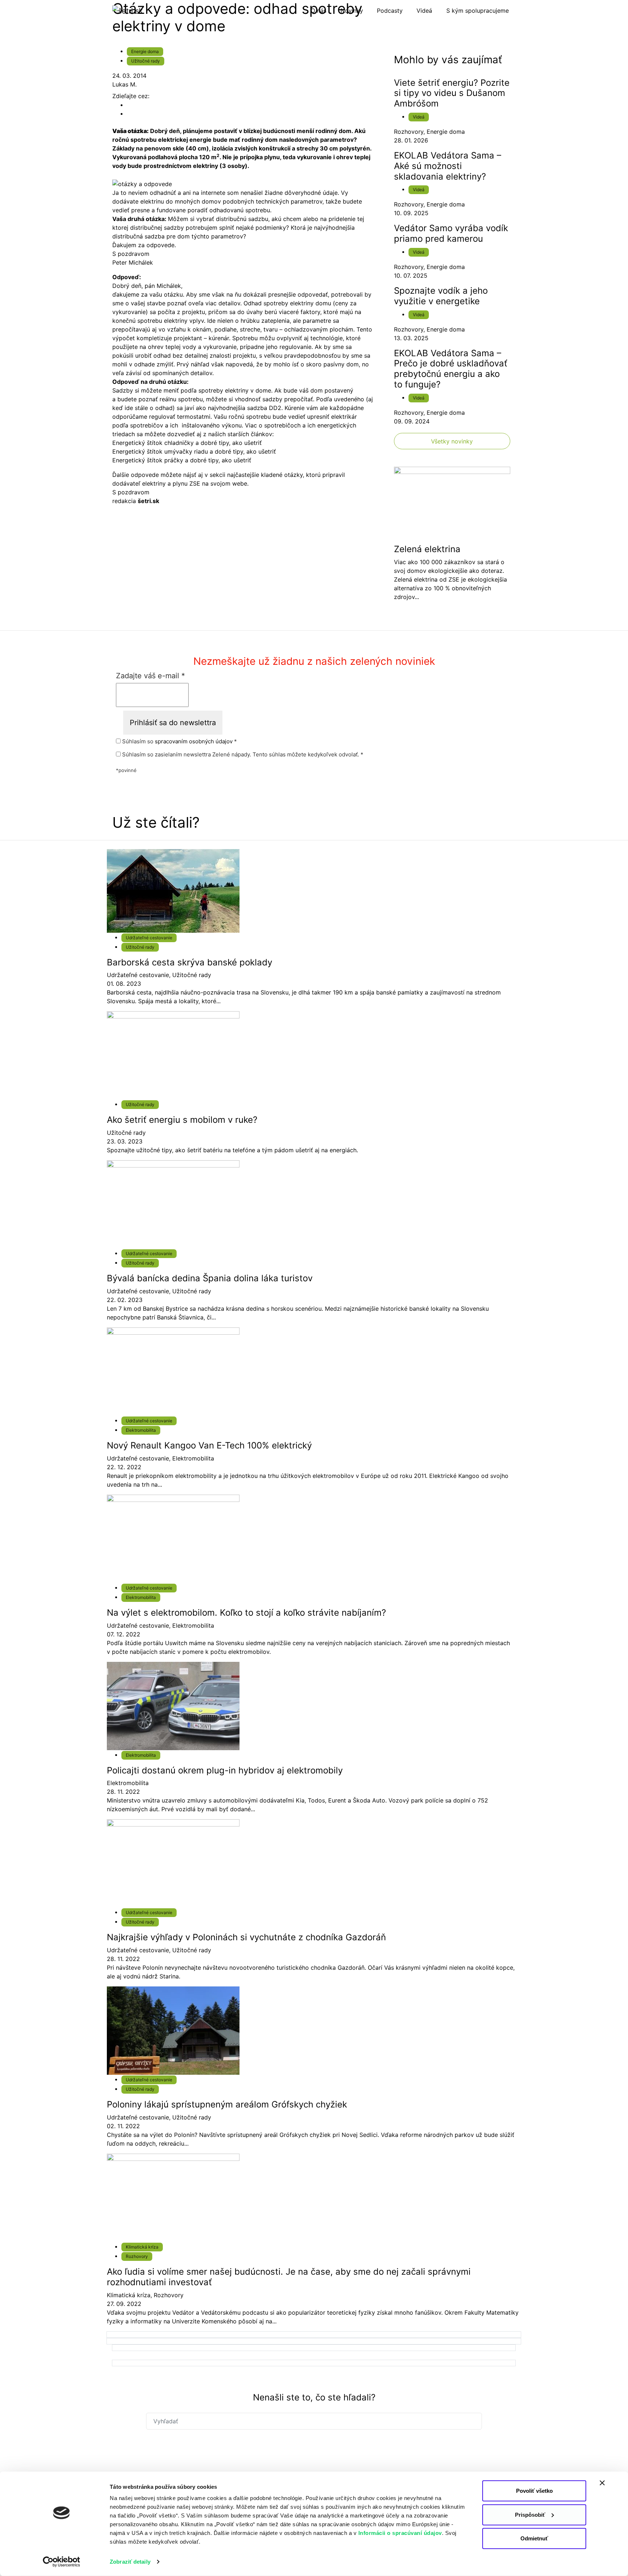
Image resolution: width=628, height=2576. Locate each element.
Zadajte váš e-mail (150, 676)
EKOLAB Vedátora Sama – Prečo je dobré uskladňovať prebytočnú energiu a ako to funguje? (451, 369)
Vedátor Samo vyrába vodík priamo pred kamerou (451, 233)
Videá (419, 117)
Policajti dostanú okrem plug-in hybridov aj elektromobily (225, 1770)
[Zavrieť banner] (602, 2483)
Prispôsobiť (530, 2514)
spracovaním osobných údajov (194, 741)
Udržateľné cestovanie (149, 938)
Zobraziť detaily (130, 2562)
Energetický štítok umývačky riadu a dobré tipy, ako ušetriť (194, 451)
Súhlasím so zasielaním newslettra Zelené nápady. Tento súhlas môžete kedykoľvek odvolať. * (242, 755)
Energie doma (145, 51)
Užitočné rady (146, 61)
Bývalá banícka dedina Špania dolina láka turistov (210, 1278)
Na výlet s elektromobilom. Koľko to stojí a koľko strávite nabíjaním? (246, 1613)
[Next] (314, 2335)
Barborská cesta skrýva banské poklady (190, 962)
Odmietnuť (534, 2538)
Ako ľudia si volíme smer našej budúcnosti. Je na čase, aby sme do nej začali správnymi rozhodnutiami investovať (289, 2277)
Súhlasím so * (179, 742)
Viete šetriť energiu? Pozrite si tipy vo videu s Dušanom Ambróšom (452, 93)
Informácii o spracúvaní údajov (400, 2533)
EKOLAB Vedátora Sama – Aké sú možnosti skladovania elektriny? (448, 166)
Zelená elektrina (427, 549)
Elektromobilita (141, 1430)
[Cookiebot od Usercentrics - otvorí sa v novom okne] (62, 2562)
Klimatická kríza (142, 2247)
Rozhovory (409, 132)
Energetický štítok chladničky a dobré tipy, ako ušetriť (187, 443)
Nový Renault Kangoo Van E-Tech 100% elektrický (209, 1445)
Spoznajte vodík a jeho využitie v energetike (441, 296)
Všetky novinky (452, 441)
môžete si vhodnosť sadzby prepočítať (259, 399)
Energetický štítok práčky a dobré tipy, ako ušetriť (182, 460)
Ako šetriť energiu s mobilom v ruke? (182, 1120)
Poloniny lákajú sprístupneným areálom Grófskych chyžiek (227, 2104)
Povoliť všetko (534, 2491)
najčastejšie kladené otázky (265, 475)
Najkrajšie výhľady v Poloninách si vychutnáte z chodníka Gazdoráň (246, 1937)
